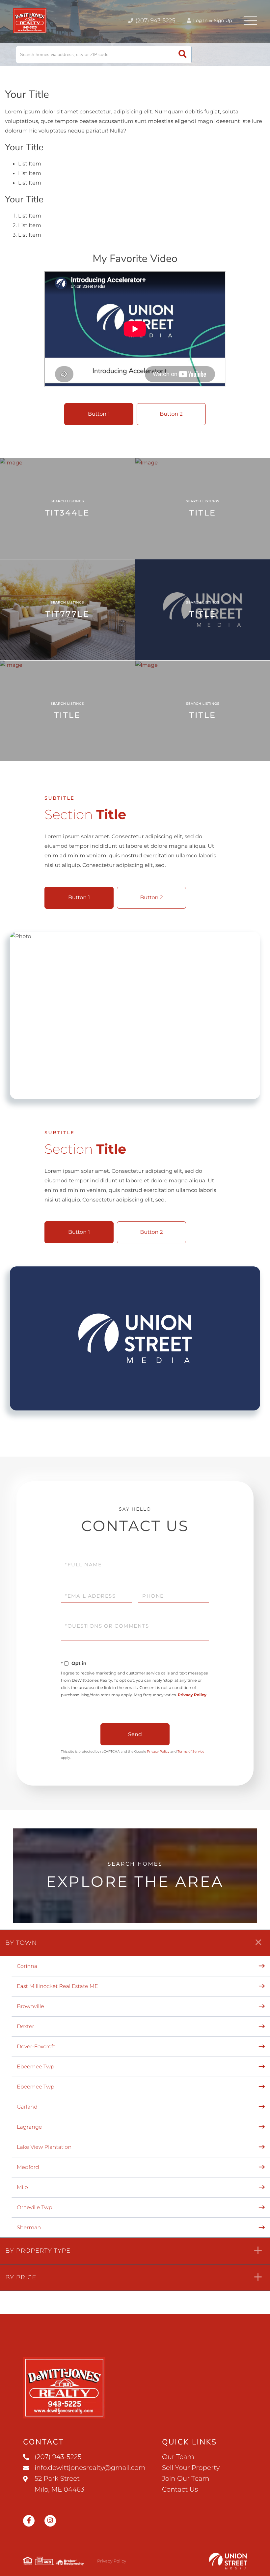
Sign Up (223, 20)
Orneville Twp (34, 2208)
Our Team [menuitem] (178, 2457)
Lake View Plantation (44, 2147)
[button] (183, 55)
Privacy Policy (192, 1695)
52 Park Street (59, 2484)
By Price (21, 2277)
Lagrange (29, 2127)
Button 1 (99, 414)
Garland (27, 2107)
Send (135, 1734)
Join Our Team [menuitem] (186, 2479)
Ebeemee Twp (36, 2067)
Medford (28, 2167)
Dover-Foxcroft (36, 2047)
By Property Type (38, 2251)
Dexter (26, 2027)
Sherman (29, 2228)
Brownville (30, 2007)
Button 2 (171, 414)
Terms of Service (191, 1751)
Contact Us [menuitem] (180, 2490)
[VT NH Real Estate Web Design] (228, 2561)
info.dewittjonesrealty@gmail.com (90, 2468)
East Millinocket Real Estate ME (57, 1986)
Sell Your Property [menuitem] (191, 2468)
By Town (21, 1943)
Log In (200, 20)
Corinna (27, 1966)
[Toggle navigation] (250, 21)
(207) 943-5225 (155, 21)
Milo (22, 2188)
